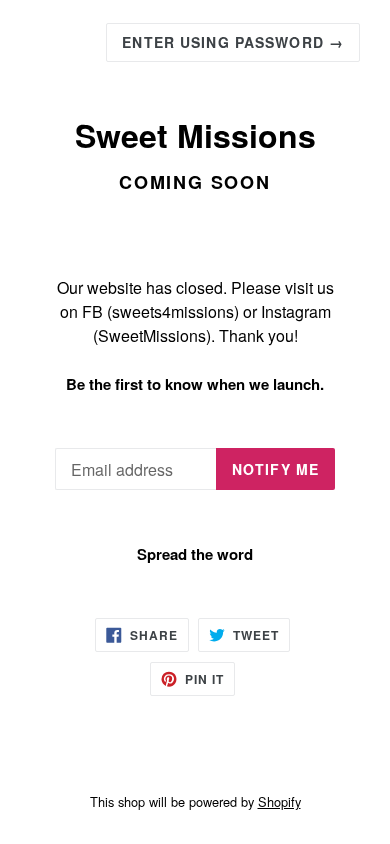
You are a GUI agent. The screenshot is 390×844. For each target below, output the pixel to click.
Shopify (279, 801)
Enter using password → (233, 42)
